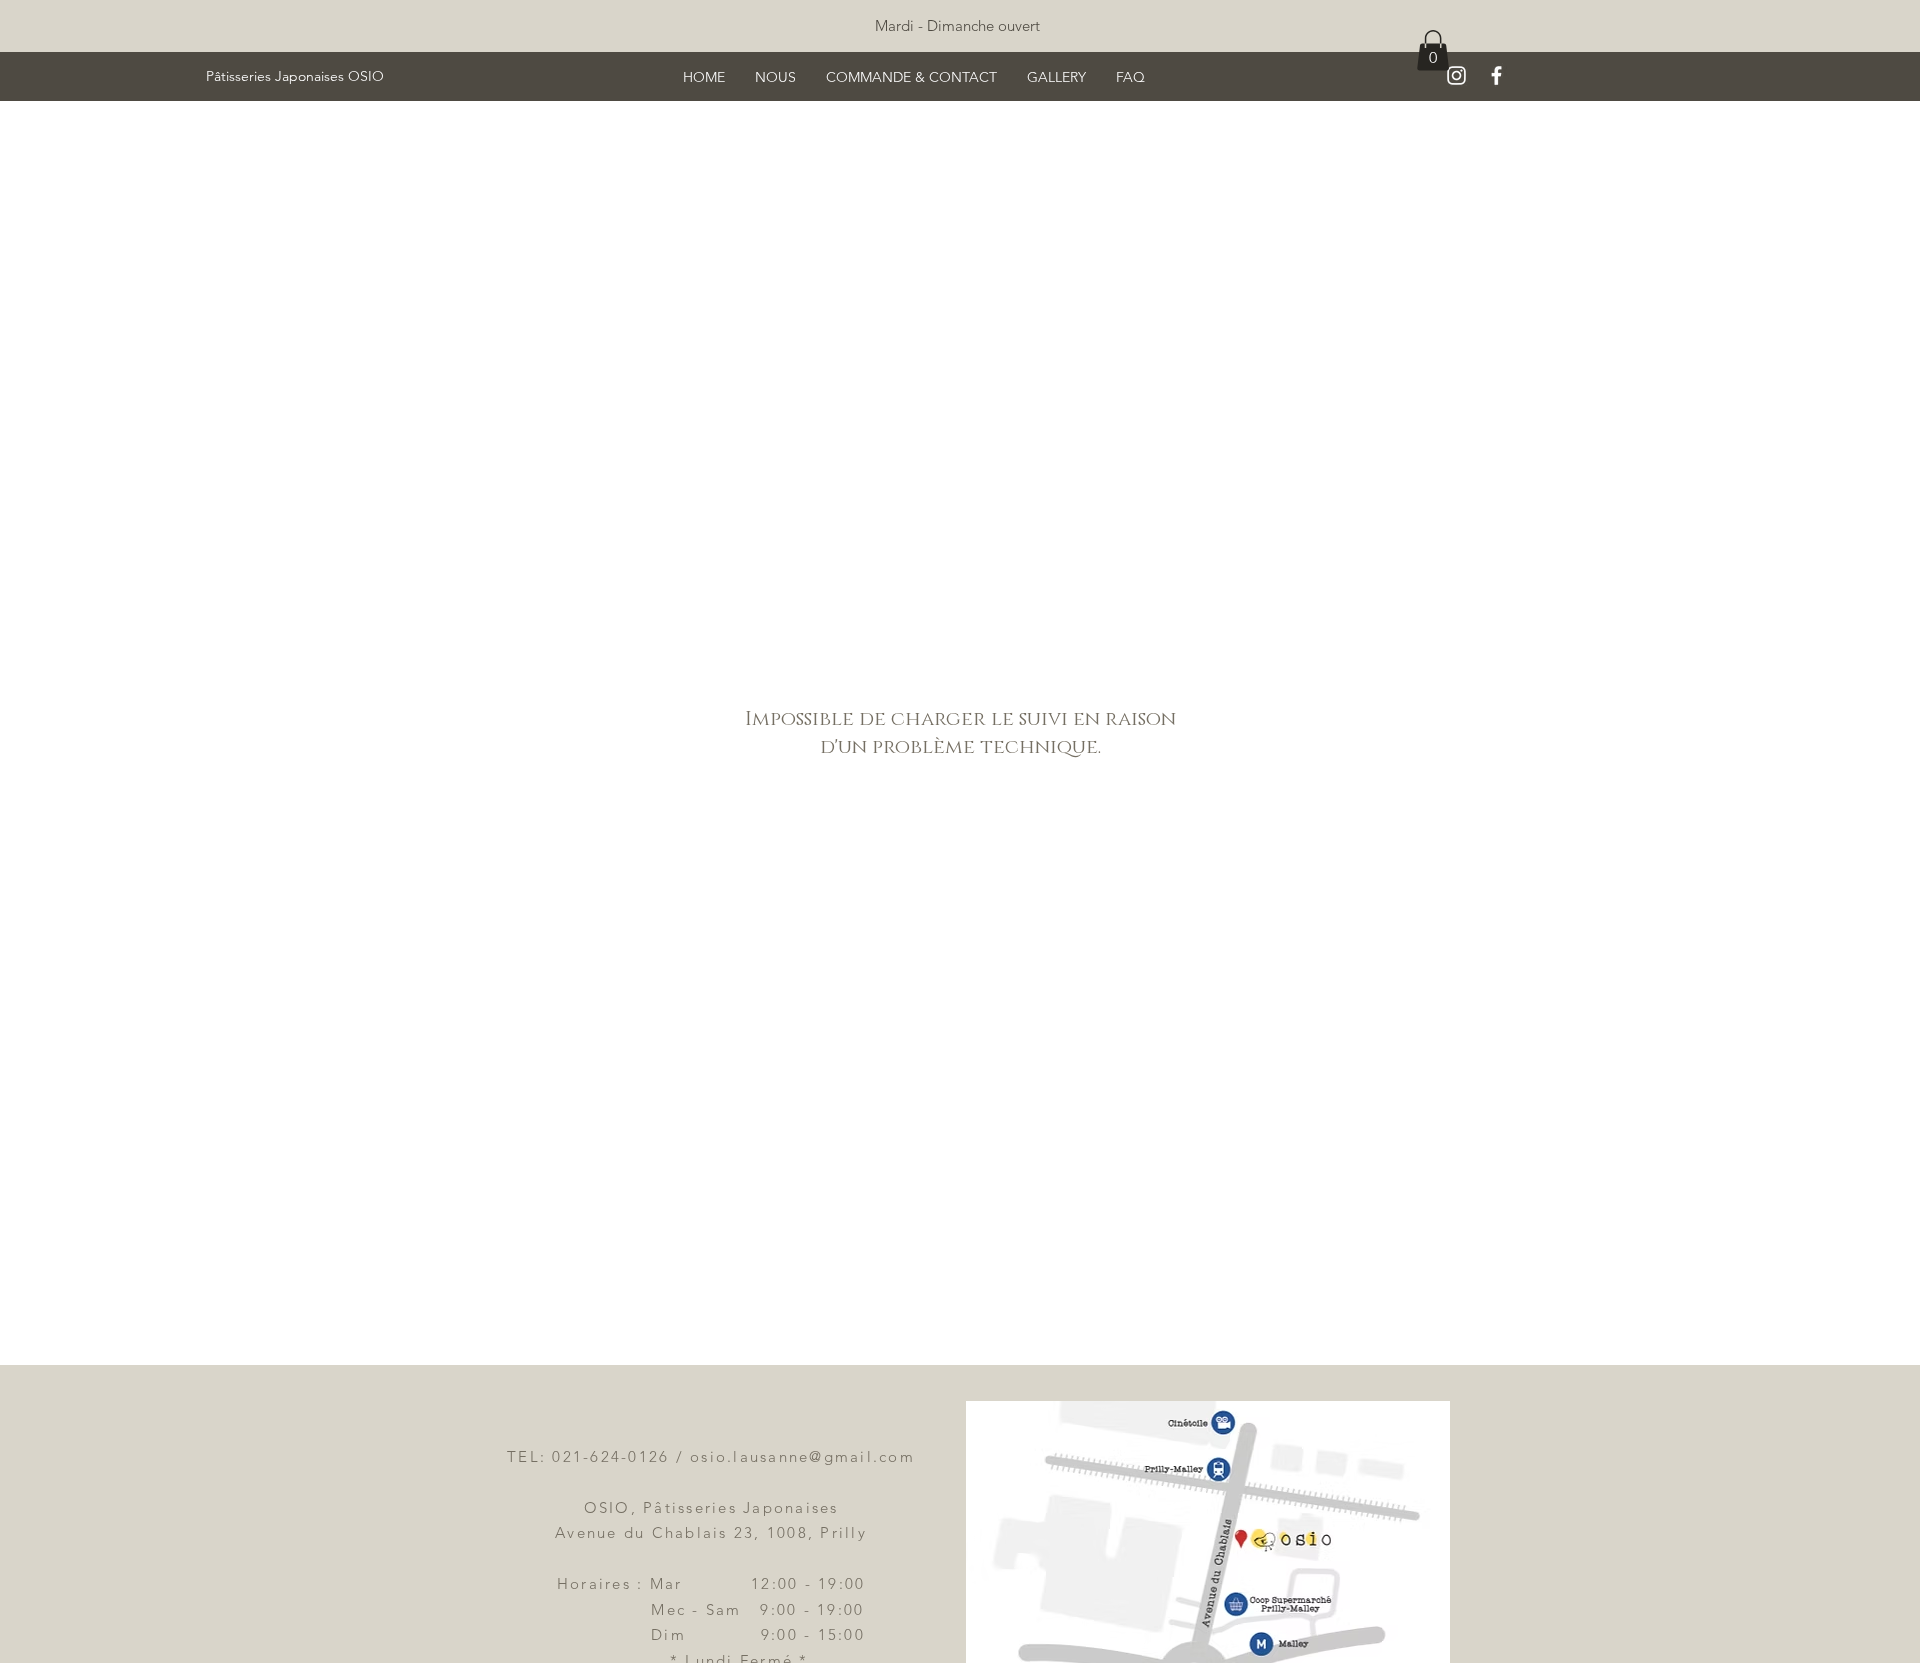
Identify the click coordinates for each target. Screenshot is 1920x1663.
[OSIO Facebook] (1496, 75)
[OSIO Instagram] (1456, 75)
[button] (1433, 50)
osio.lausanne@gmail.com (802, 1456)
